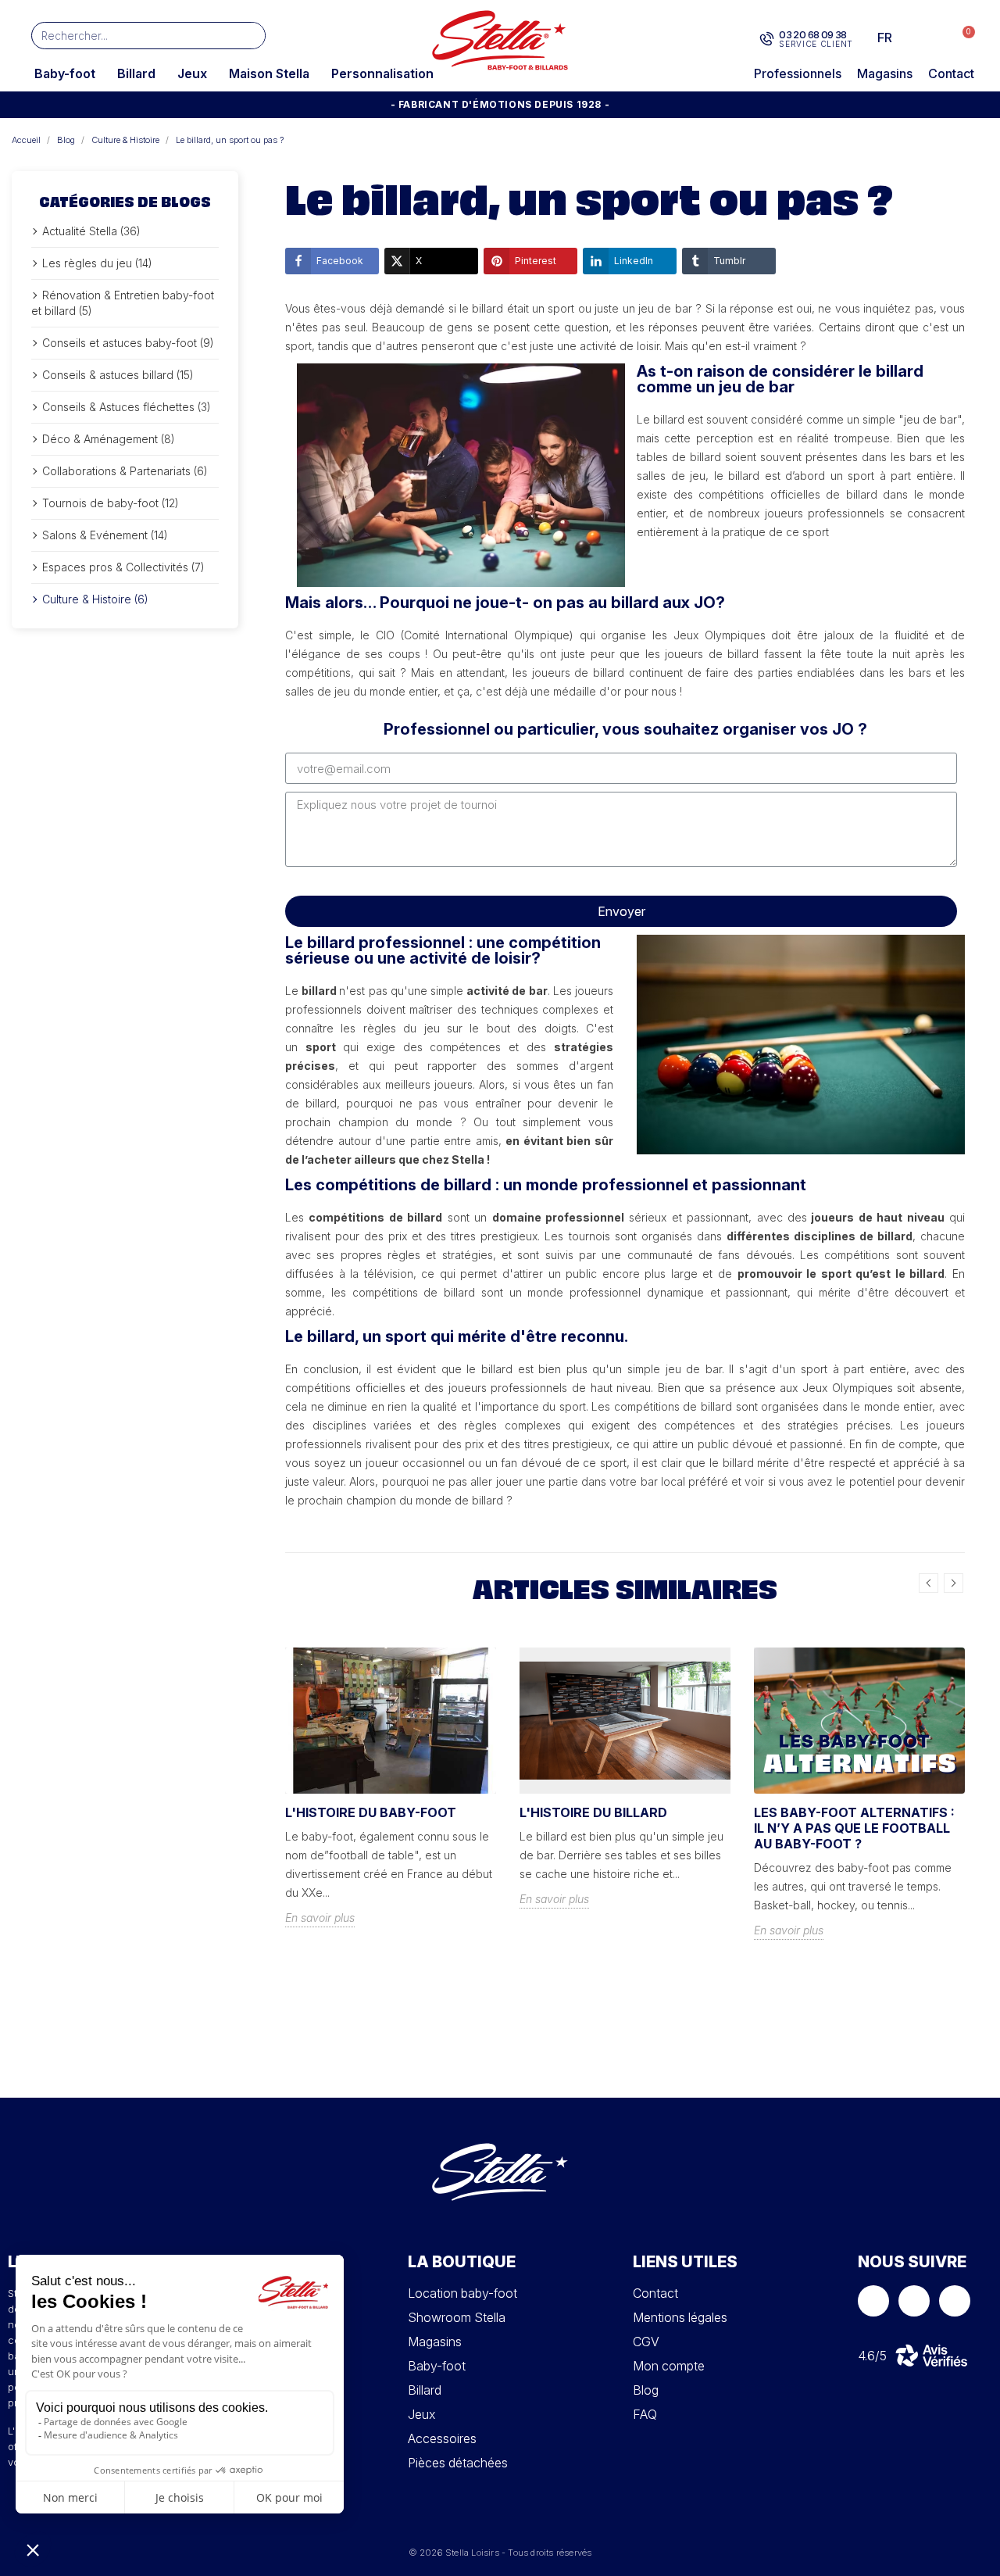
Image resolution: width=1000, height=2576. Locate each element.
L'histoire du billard (593, 1812)
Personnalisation (382, 73)
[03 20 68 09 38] (767, 39)
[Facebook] (873, 2301)
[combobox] (125, 36)
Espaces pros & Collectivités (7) (123, 567)
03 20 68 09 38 (813, 34)
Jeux (192, 73)
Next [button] (954, 1583)
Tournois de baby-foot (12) (111, 503)
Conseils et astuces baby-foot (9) (128, 343)
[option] (391, 1799)
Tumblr (729, 261)
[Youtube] (955, 2301)
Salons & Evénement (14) (105, 535)
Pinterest (536, 261)
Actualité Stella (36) (91, 231)
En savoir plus (320, 1918)
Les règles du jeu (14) (97, 263)
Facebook (340, 261)
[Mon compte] (930, 38)
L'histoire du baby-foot (371, 1812)
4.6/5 (872, 2356)
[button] (961, 38)
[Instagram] (914, 2301)
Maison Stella (269, 73)
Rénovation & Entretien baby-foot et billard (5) (123, 303)
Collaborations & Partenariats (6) (125, 471)
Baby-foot (65, 73)
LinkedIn (634, 261)
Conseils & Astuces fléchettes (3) (127, 407)
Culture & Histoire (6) (95, 599)
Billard (136, 73)
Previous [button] (929, 1583)
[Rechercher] (251, 36)
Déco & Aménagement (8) (109, 439)
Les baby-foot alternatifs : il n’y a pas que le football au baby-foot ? (854, 1828)
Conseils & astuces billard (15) (118, 375)
